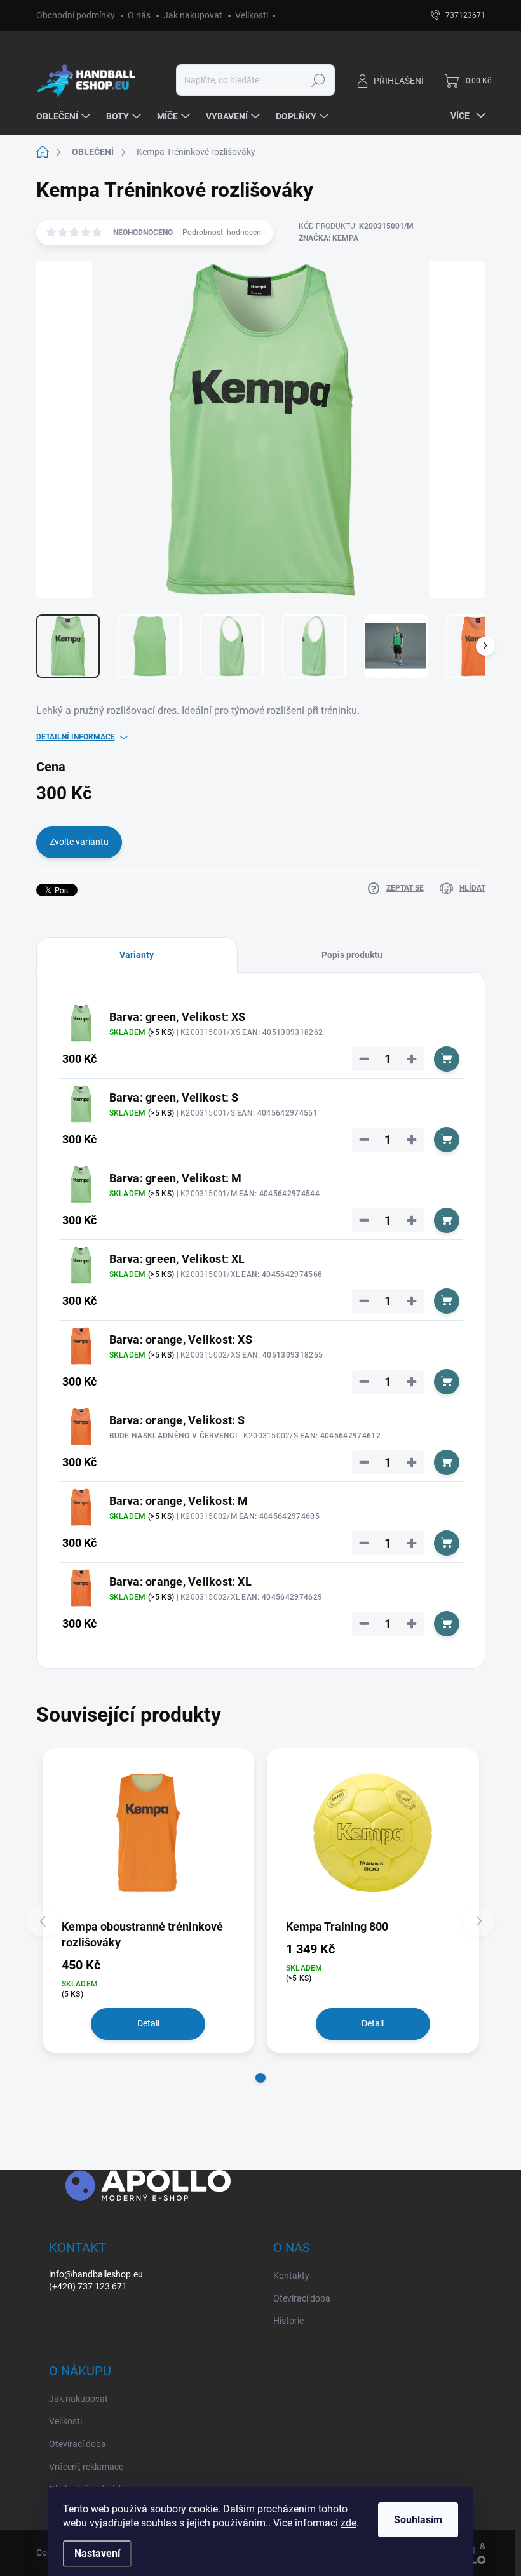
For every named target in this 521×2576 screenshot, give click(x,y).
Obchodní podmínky (76, 15)
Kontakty (291, 2276)
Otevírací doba (302, 2298)
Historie (288, 2321)
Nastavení (97, 2553)
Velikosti (252, 15)
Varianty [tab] (137, 955)
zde (348, 2523)
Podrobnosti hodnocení (223, 233)
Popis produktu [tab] (352, 955)
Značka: (328, 238)
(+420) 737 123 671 (88, 2286)
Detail (148, 2023)
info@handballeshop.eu (96, 2274)
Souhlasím (418, 2520)
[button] (260, 2078)
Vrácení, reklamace (86, 2467)
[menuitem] (65, 116)
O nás (139, 15)
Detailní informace (76, 737)
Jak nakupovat (193, 15)
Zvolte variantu (79, 842)
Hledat (318, 80)
